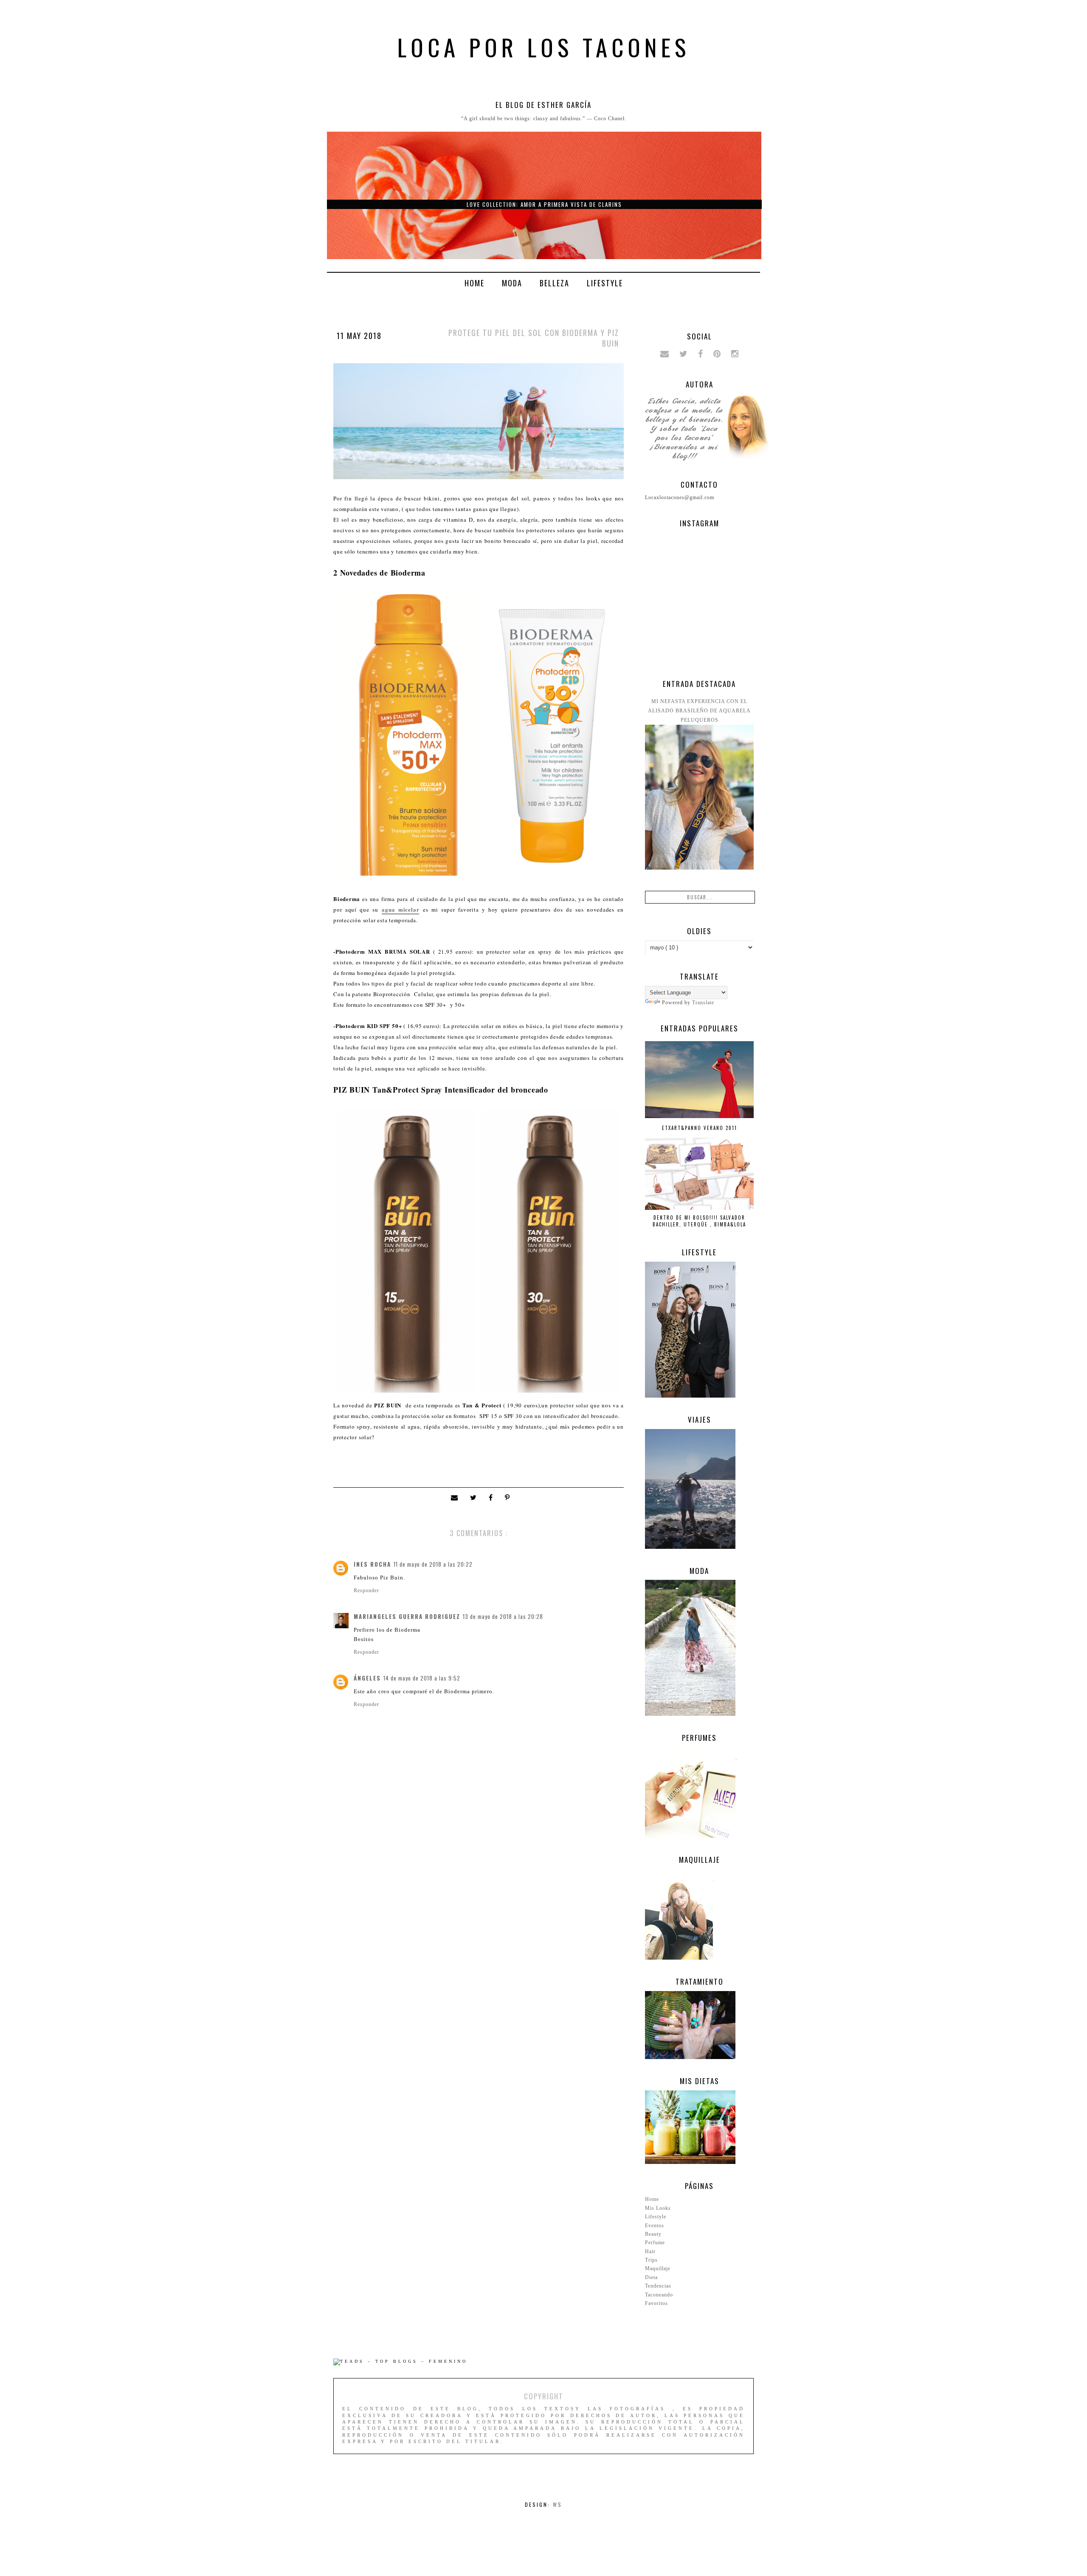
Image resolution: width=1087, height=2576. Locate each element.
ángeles (367, 1678)
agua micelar (400, 909)
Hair (650, 2251)
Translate (703, 1003)
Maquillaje (658, 2268)
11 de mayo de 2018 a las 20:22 (433, 1564)
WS (558, 2504)
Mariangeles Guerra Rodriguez (407, 1616)
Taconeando (659, 2295)
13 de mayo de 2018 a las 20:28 (503, 1616)
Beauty (653, 2234)
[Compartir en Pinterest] (508, 1498)
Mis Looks (658, 2208)
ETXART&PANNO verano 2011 (700, 1128)
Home (475, 283)
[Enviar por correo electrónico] (456, 1498)
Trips (651, 2260)
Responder (366, 1590)
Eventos (655, 2226)
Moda (512, 283)
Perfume (655, 2243)
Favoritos (656, 2303)
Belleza (555, 283)
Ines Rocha (372, 1564)
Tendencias (658, 2286)
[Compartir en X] (475, 1498)
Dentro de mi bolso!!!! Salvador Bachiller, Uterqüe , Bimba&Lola (699, 1221)
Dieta (651, 2277)
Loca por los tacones (544, 47)
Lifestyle (605, 283)
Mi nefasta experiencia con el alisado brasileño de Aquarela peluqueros (699, 711)
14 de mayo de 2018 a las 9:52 (422, 1678)
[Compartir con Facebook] (493, 1498)
